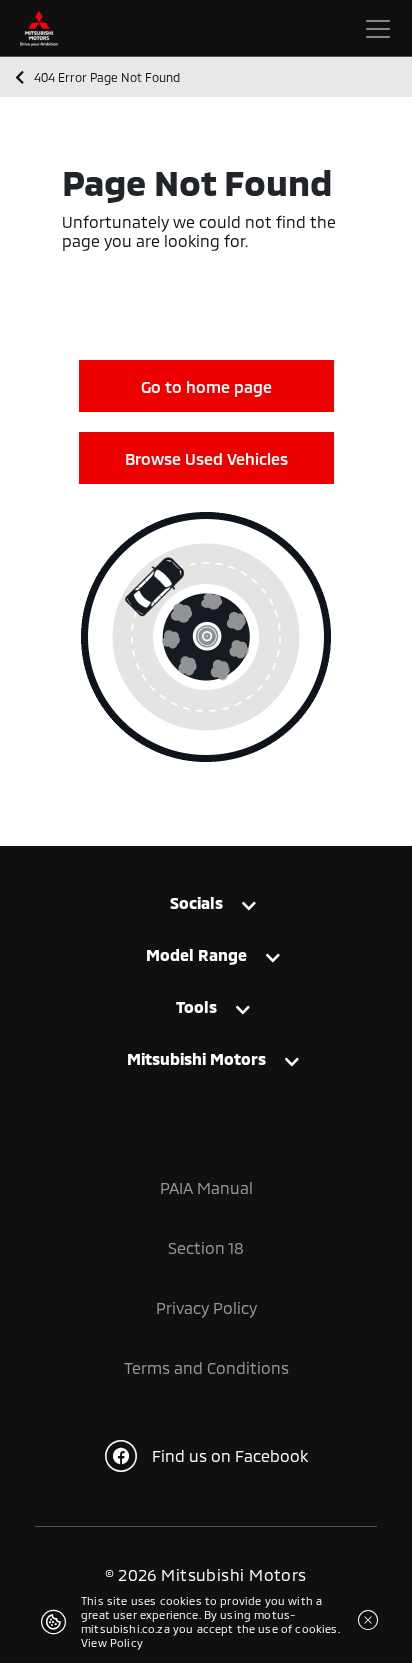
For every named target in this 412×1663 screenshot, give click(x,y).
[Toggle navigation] (378, 29)
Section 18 (206, 1247)
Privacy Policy (206, 1307)
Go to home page (206, 386)
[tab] (206, 907)
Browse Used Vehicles (206, 458)
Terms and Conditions (206, 1367)
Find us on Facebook (230, 1455)
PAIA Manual (206, 1187)
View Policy (112, 1642)
